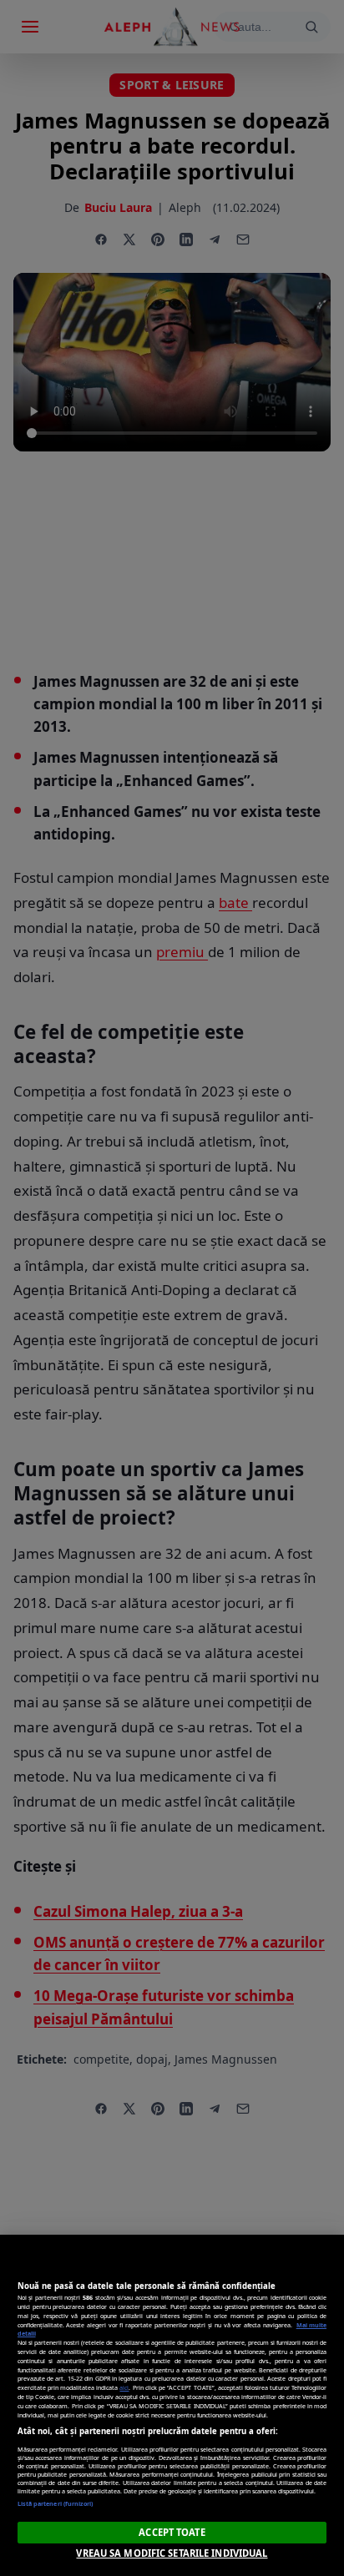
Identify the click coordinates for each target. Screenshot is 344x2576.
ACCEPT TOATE (172, 2532)
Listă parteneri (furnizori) (56, 2503)
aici (124, 2387)
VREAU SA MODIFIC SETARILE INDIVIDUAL (172, 2553)
